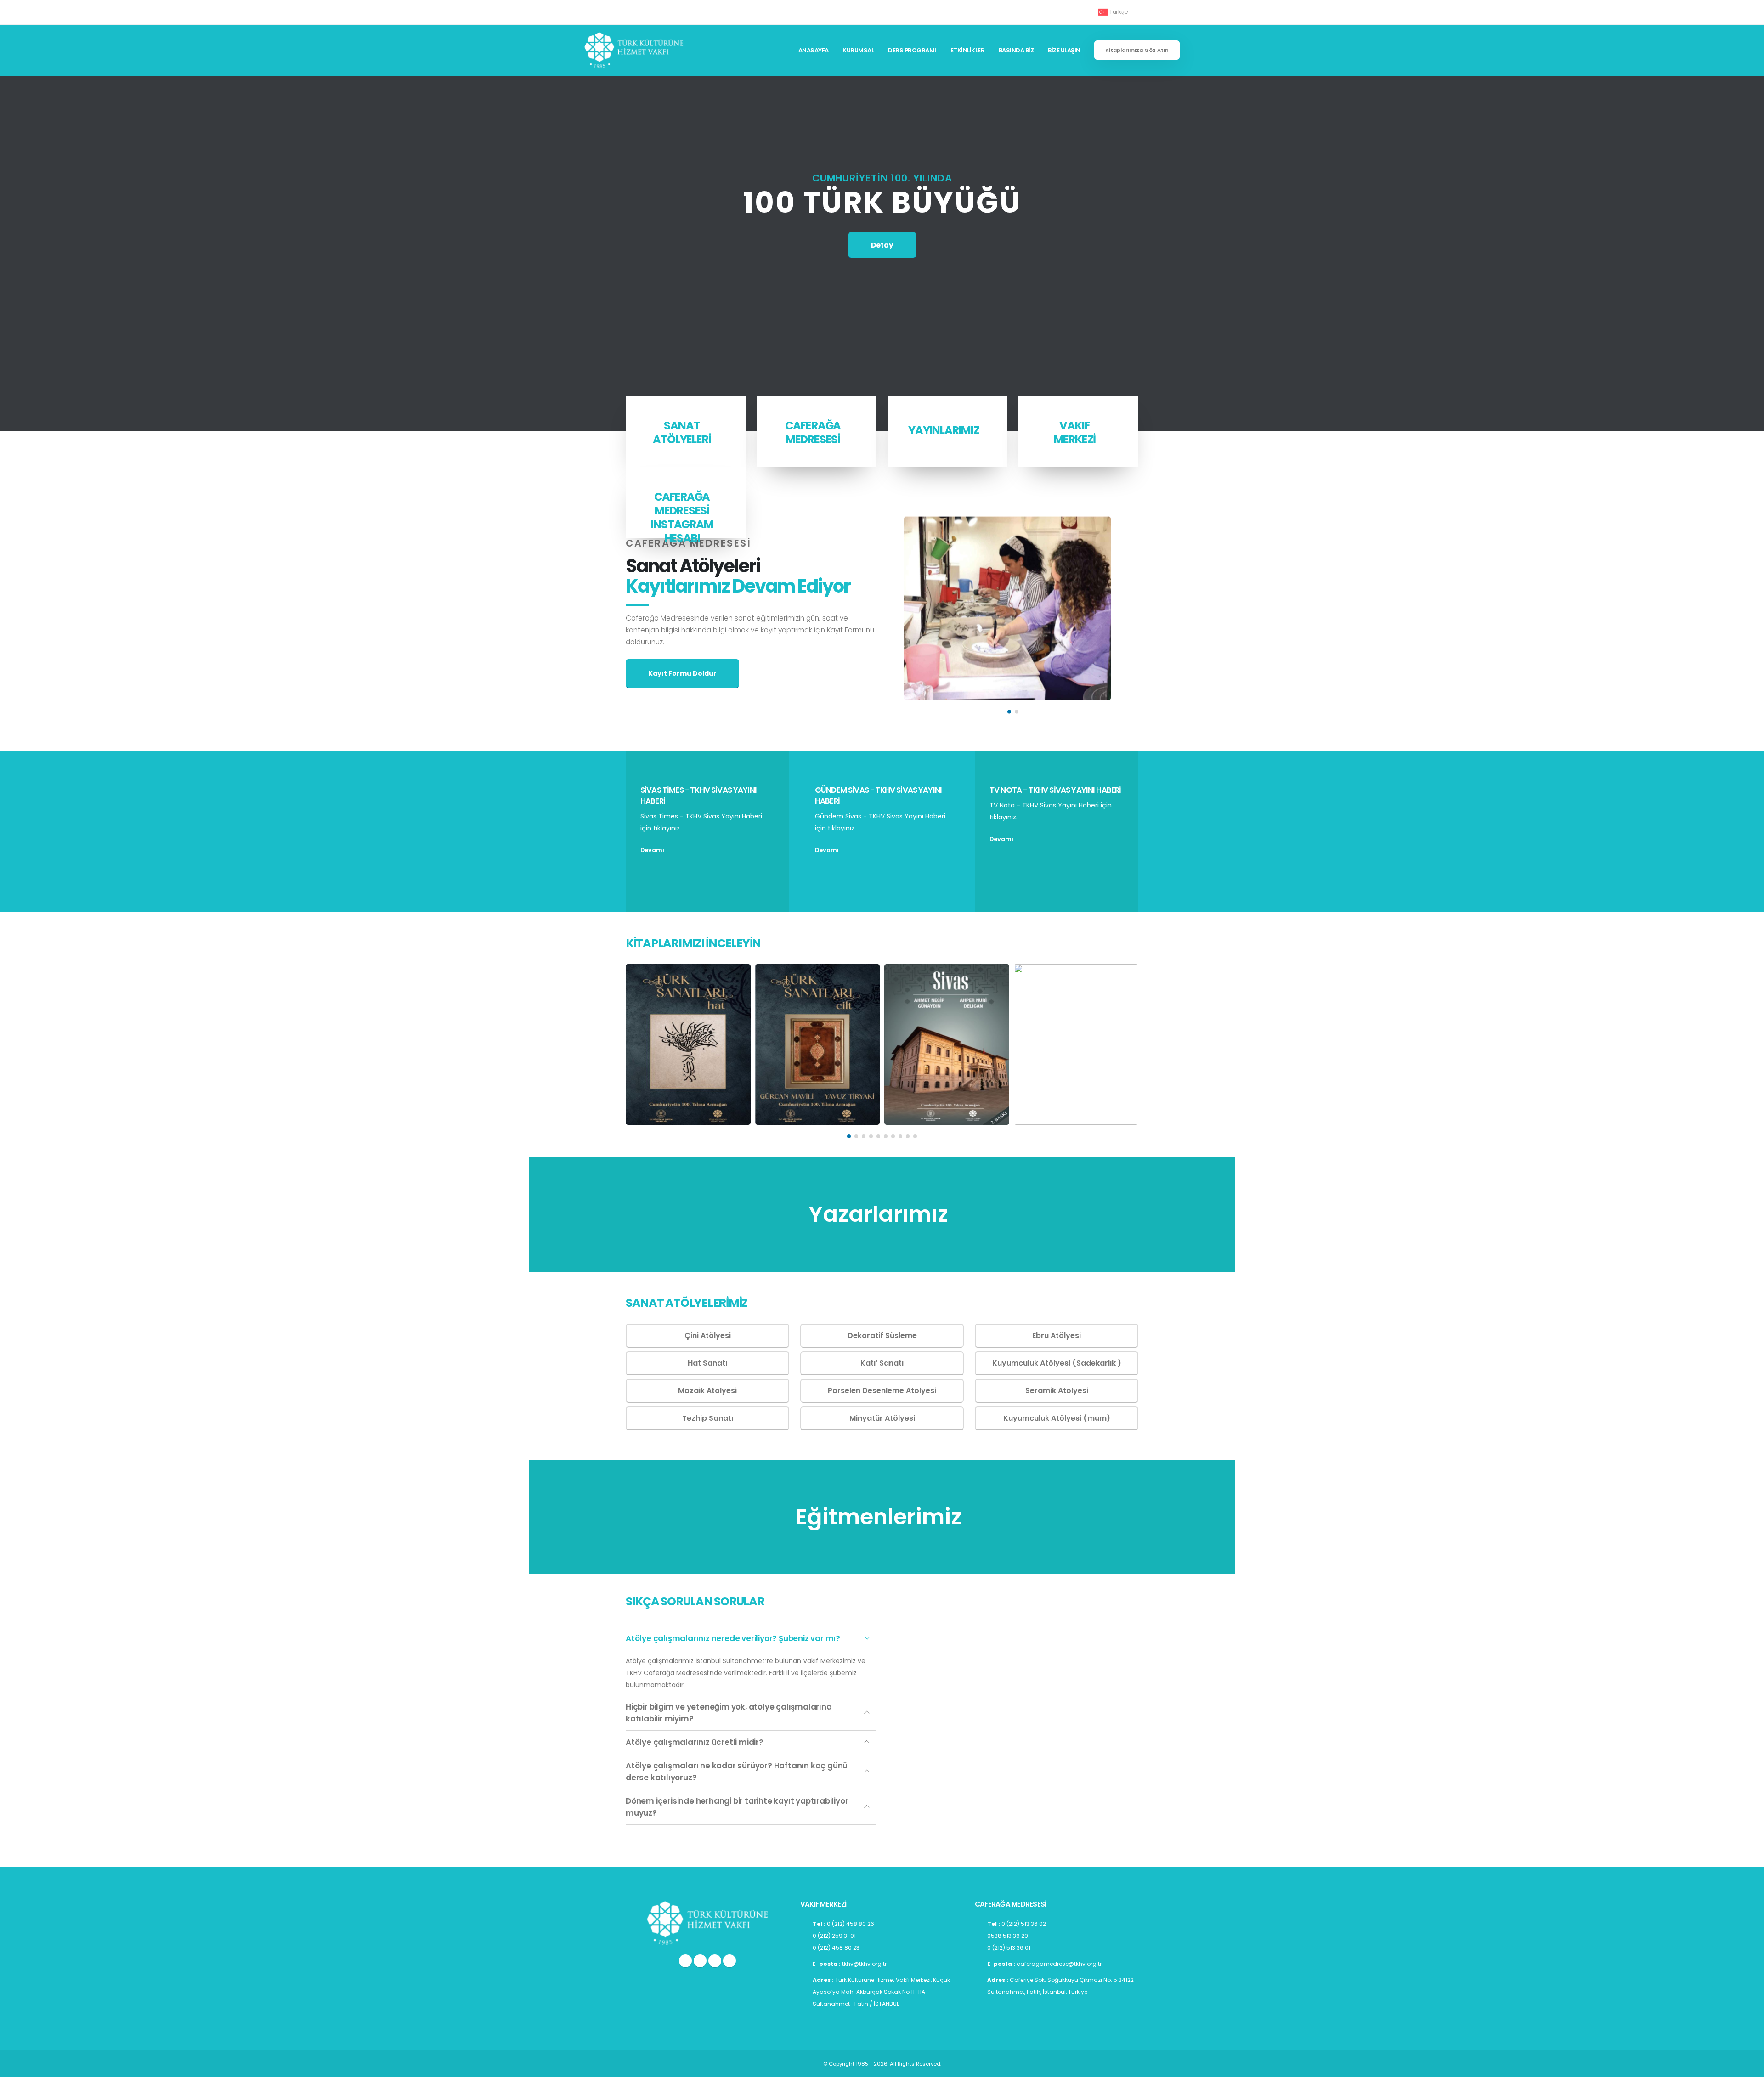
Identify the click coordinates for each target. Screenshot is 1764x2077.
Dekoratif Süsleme (882, 1335)
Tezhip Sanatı (708, 1418)
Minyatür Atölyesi (882, 1418)
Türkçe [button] (1119, 12)
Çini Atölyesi (708, 1335)
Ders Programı (912, 50)
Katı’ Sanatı (882, 1363)
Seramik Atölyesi (1057, 1391)
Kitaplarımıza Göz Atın (1137, 50)
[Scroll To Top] (1748, 2067)
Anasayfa (814, 50)
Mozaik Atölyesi (707, 1391)
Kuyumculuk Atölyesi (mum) (1057, 1418)
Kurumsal (858, 50)
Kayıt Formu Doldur (682, 673)
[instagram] (685, 1961)
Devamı (653, 850)
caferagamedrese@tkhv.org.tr (1059, 1964)
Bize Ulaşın (1064, 50)
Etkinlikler (968, 50)
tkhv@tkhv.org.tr (864, 1964)
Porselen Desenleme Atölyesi (882, 1391)
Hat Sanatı (707, 1363)
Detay (882, 245)
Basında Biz (1016, 50)
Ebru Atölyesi (1057, 1335)
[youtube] (715, 1961)
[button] (1009, 712)
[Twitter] (700, 1961)
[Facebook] (729, 1961)
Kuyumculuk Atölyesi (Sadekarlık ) (1057, 1363)
